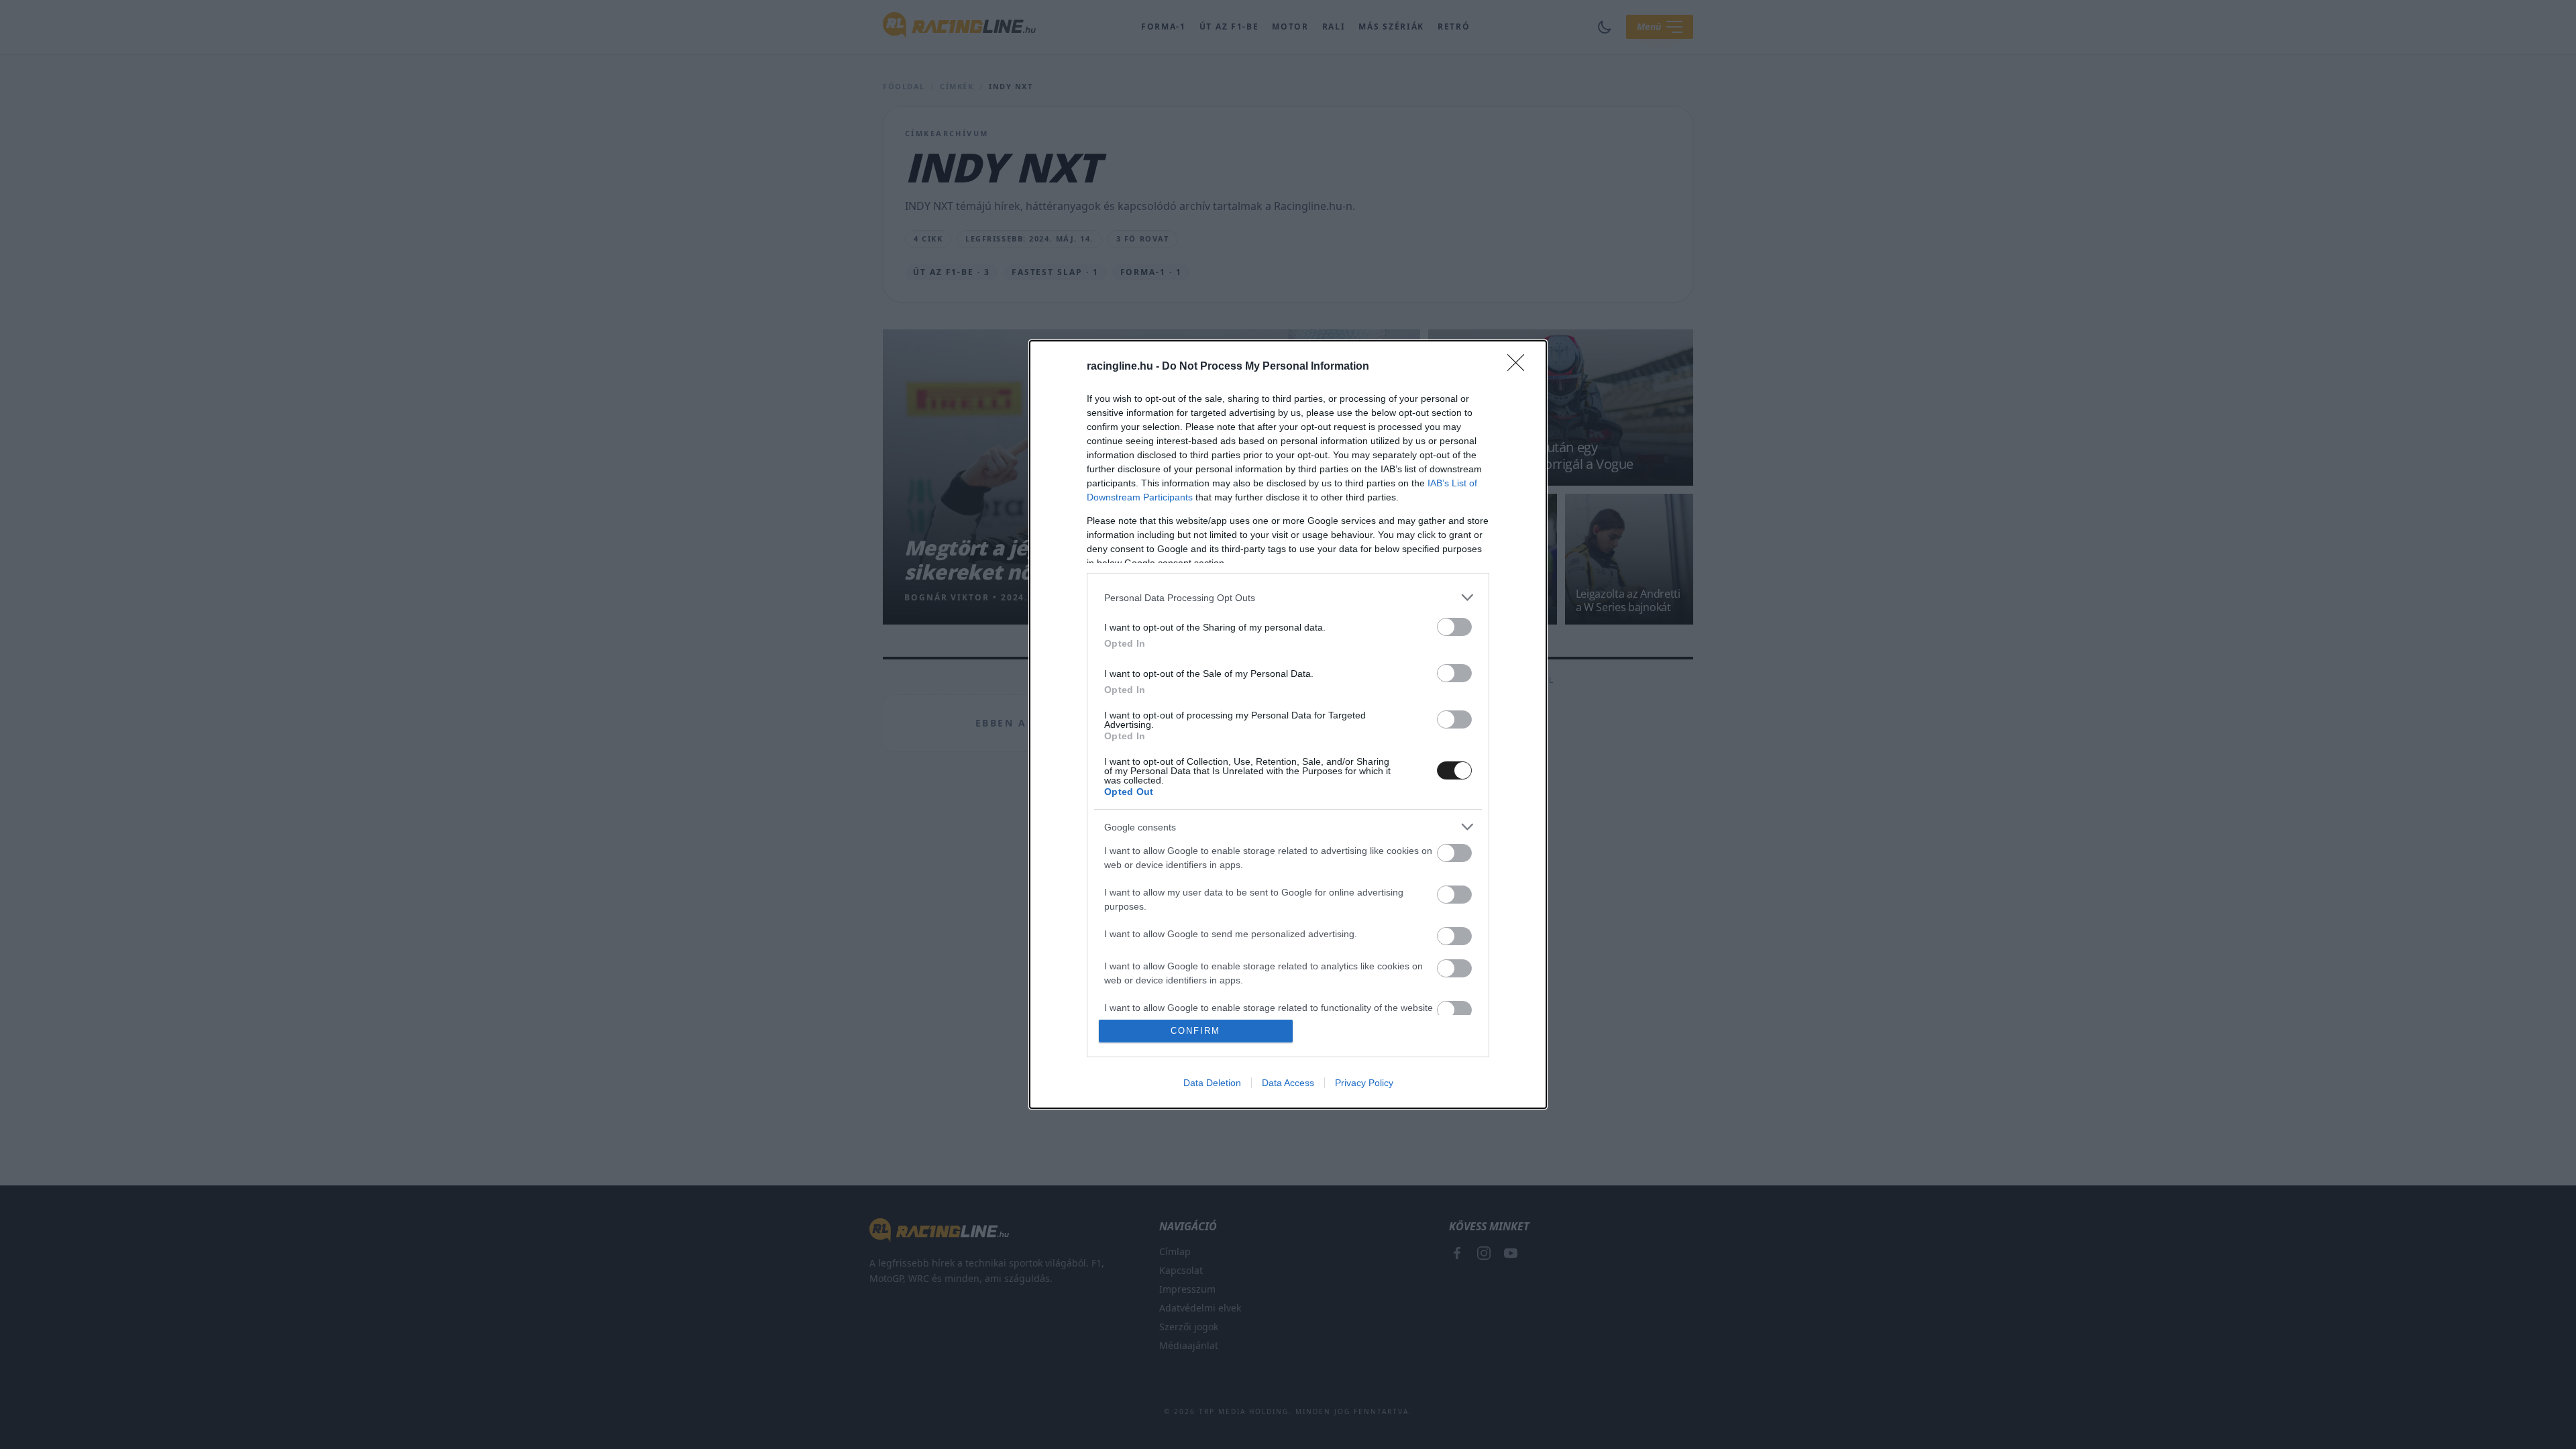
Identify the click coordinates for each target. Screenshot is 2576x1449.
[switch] (1454, 627)
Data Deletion (1212, 1083)
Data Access (1288, 1083)
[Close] (1520, 367)
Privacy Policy (1364, 1083)
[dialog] (1288, 724)
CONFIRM (1195, 1031)
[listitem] (1288, 597)
